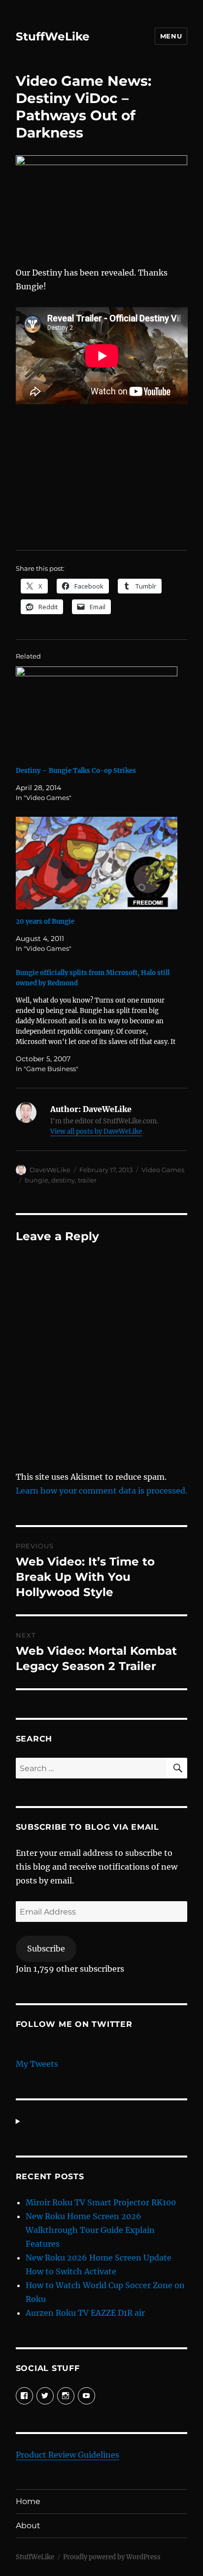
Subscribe (46, 1949)
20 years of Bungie (45, 922)
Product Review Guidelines (68, 2455)
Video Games (163, 1170)
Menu (171, 36)
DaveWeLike (50, 1170)
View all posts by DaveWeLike (96, 1131)
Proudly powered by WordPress (112, 2557)
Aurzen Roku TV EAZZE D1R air (85, 2313)
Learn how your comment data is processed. (101, 1491)
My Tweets (37, 2064)
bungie (36, 1180)
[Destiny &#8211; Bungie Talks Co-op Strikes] (97, 713)
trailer (87, 1180)
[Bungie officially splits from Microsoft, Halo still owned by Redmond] (97, 1021)
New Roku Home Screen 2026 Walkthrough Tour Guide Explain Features (90, 2230)
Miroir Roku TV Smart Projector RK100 (101, 2202)
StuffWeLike (53, 36)
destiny (63, 1180)
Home (28, 2501)
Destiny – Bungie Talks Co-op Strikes (76, 771)
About (28, 2525)
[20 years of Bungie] (97, 863)
